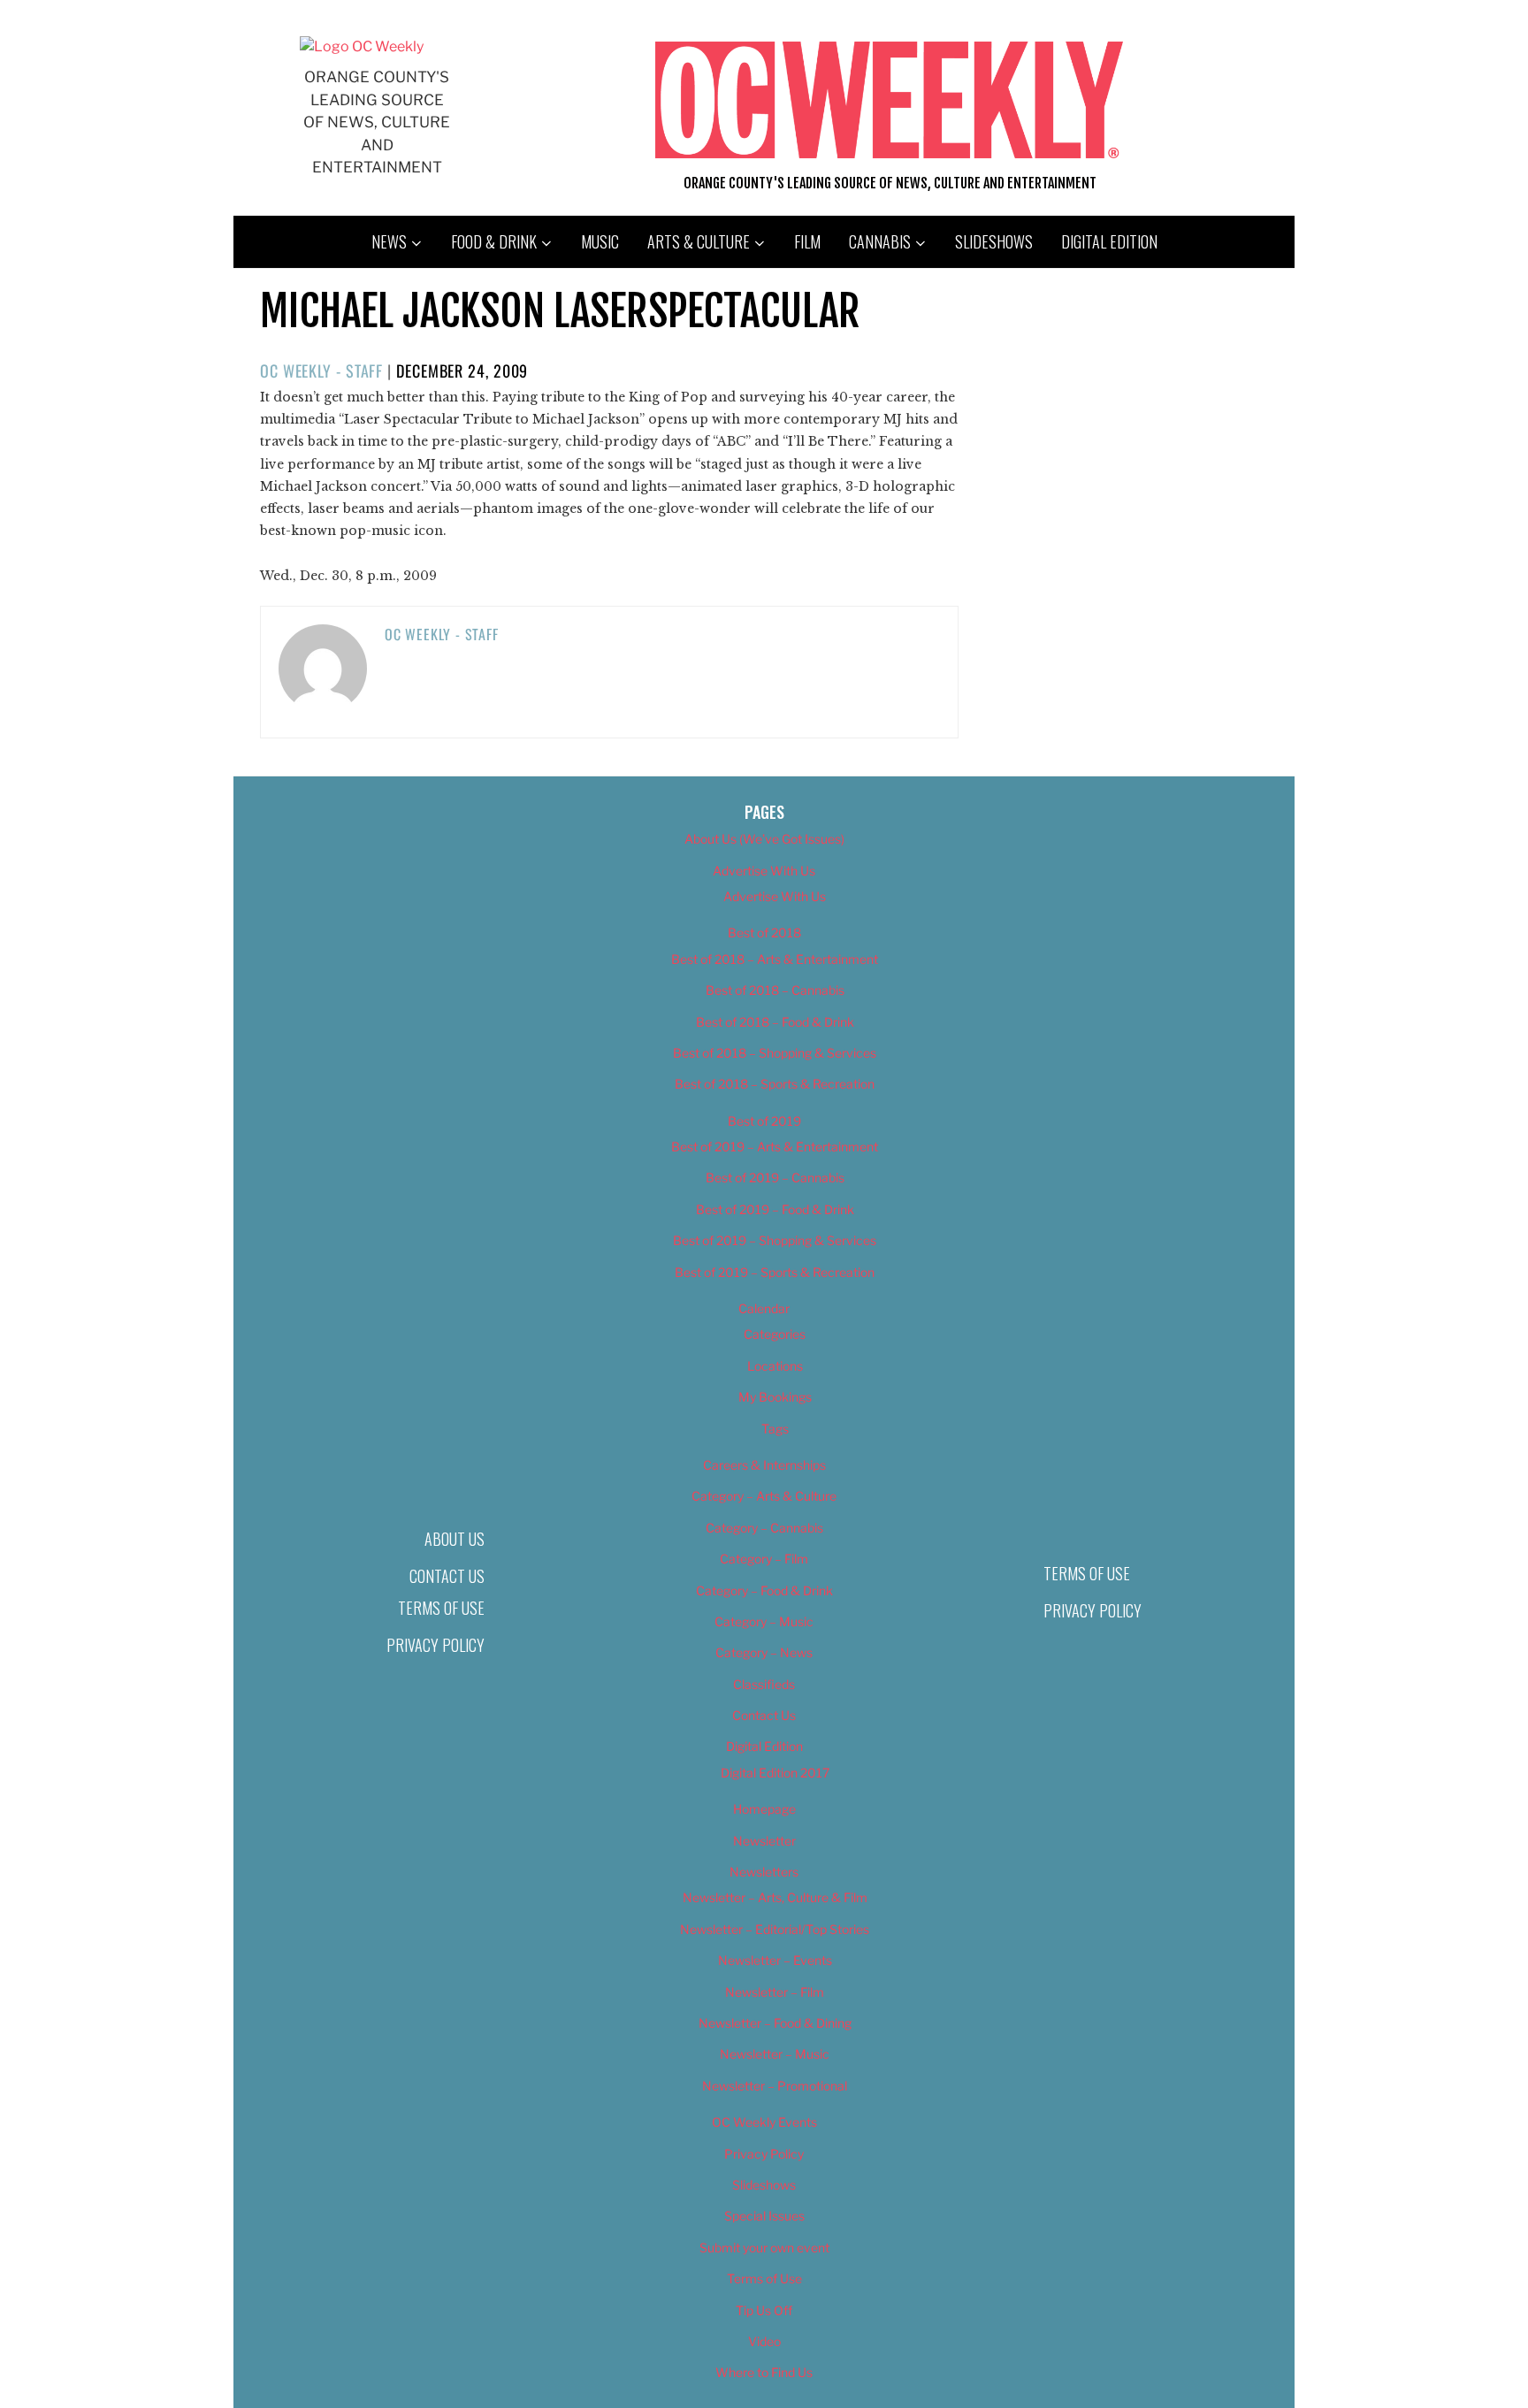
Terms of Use (441, 1608)
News (389, 241)
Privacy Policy (435, 1645)
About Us (455, 1539)
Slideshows (994, 241)
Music (600, 241)
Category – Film (764, 1559)
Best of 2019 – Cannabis (775, 1177)
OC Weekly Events (764, 2122)
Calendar (764, 1308)
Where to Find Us (764, 2372)
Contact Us (447, 1576)
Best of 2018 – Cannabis (775, 990)
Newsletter (764, 1841)
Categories (775, 1334)
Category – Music (764, 1621)
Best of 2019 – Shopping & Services (775, 1240)
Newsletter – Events (775, 1960)
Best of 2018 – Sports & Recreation (775, 1084)
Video (764, 2341)
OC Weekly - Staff (321, 371)
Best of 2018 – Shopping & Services (775, 1053)
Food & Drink (494, 241)
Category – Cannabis (764, 1528)
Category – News (764, 1652)
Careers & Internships (764, 1465)
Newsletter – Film (775, 1992)
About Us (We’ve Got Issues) (764, 839)
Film (807, 241)
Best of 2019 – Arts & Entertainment (775, 1147)
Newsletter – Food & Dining (775, 2023)
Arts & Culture (699, 241)
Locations (775, 1366)
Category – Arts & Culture (764, 1496)
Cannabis (880, 241)
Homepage (764, 1809)
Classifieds (764, 1684)
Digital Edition (1109, 241)
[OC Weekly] (362, 46)
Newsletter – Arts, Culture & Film (775, 1897)
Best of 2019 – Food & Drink (775, 1209)
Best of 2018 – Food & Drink (775, 1022)
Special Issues (764, 2216)
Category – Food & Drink (764, 1590)
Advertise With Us (764, 871)
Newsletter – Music (775, 2054)
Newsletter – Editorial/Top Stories (775, 1929)
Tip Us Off (764, 2310)
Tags (775, 1429)
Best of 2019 (764, 1121)
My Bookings (775, 1397)
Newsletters (764, 1872)
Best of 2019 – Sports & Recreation (775, 1272)
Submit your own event (764, 2247)
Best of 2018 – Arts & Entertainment (775, 959)
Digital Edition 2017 (775, 1773)
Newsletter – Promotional (775, 2086)
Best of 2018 (764, 933)
